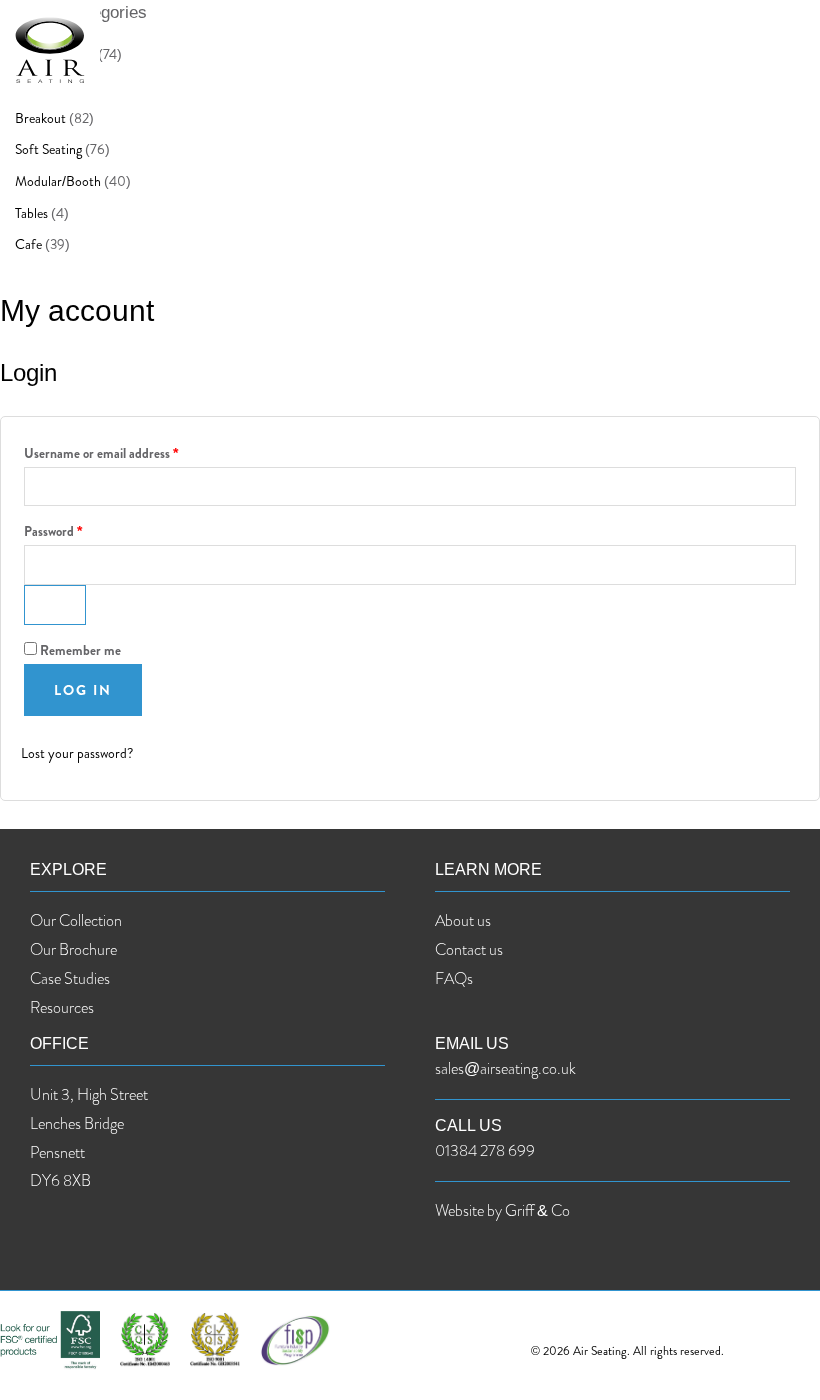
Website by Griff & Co (502, 1210)
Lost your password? (77, 753)
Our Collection (76, 920)
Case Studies (70, 978)
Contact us (469, 949)
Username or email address (101, 453)
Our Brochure (73, 949)
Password (53, 531)
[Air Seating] (50, 50)
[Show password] (55, 605)
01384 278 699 (485, 1150)
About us (463, 920)
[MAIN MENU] (785, 50)
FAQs (454, 978)
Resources (62, 1007)
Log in (83, 690)
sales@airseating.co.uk (505, 1068)
